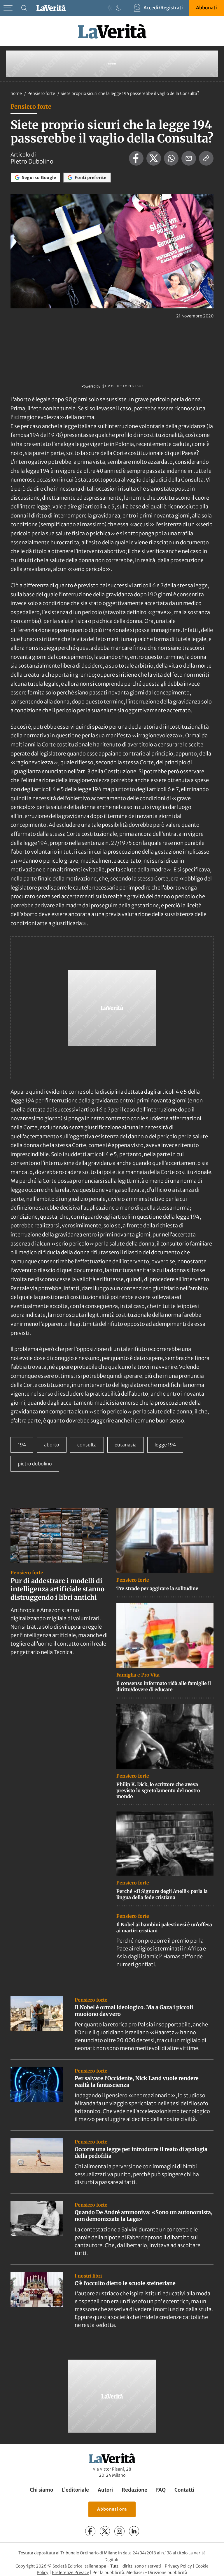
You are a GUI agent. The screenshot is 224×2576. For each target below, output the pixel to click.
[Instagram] (119, 2531)
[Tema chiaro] (110, 8)
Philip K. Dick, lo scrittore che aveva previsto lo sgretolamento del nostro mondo (158, 1790)
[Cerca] (24, 8)
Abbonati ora (112, 2509)
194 (22, 1445)
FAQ (161, 2490)
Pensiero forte (42, 93)
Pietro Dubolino (32, 161)
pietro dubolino (35, 1464)
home (16, 93)
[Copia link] (206, 158)
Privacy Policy (178, 2566)
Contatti (184, 2490)
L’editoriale (75, 2490)
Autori (105, 2490)
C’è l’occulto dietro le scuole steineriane (125, 2283)
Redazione (134, 2490)
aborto (52, 1445)
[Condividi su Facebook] (136, 158)
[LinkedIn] (134, 2531)
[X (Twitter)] (105, 2531)
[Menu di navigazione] (8, 8)
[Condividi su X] (154, 158)
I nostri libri (88, 2276)
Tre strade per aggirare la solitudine (157, 1588)
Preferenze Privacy (70, 2573)
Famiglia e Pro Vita (138, 1675)
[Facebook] (90, 2531)
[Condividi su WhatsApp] (171, 158)
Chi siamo (41, 2490)
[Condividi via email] (189, 158)
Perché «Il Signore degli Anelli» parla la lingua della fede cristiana (162, 1894)
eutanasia (126, 1445)
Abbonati (206, 8)
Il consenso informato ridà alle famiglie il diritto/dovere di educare (164, 1686)
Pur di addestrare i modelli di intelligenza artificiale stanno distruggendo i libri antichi (57, 1589)
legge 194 (165, 1445)
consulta (87, 1445)
